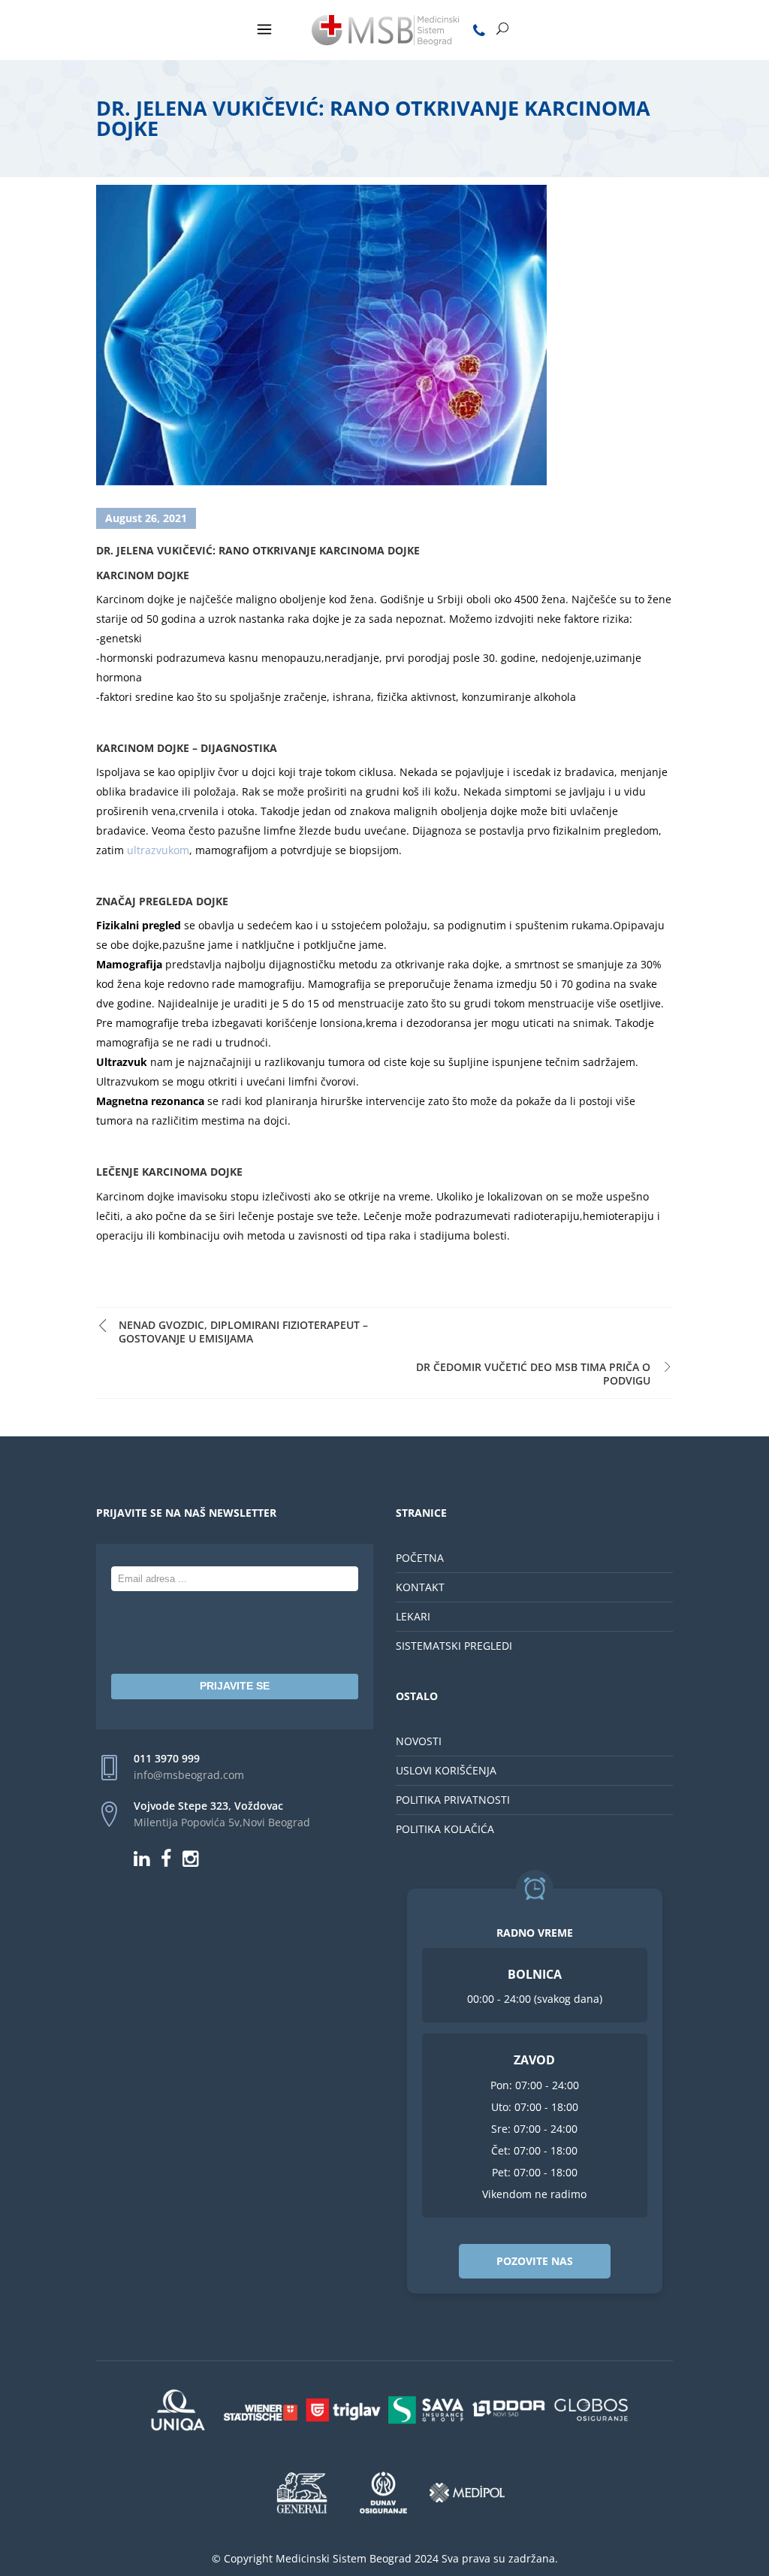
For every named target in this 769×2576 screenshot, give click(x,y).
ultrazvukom (158, 850)
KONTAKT (420, 1587)
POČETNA (420, 1558)
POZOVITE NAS (535, 2261)
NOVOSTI (419, 1741)
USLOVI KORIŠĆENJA (446, 1770)
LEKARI (413, 1616)
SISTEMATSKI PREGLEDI (454, 1646)
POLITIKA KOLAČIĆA (445, 1829)
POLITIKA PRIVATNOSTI (453, 1800)
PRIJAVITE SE (235, 1686)
